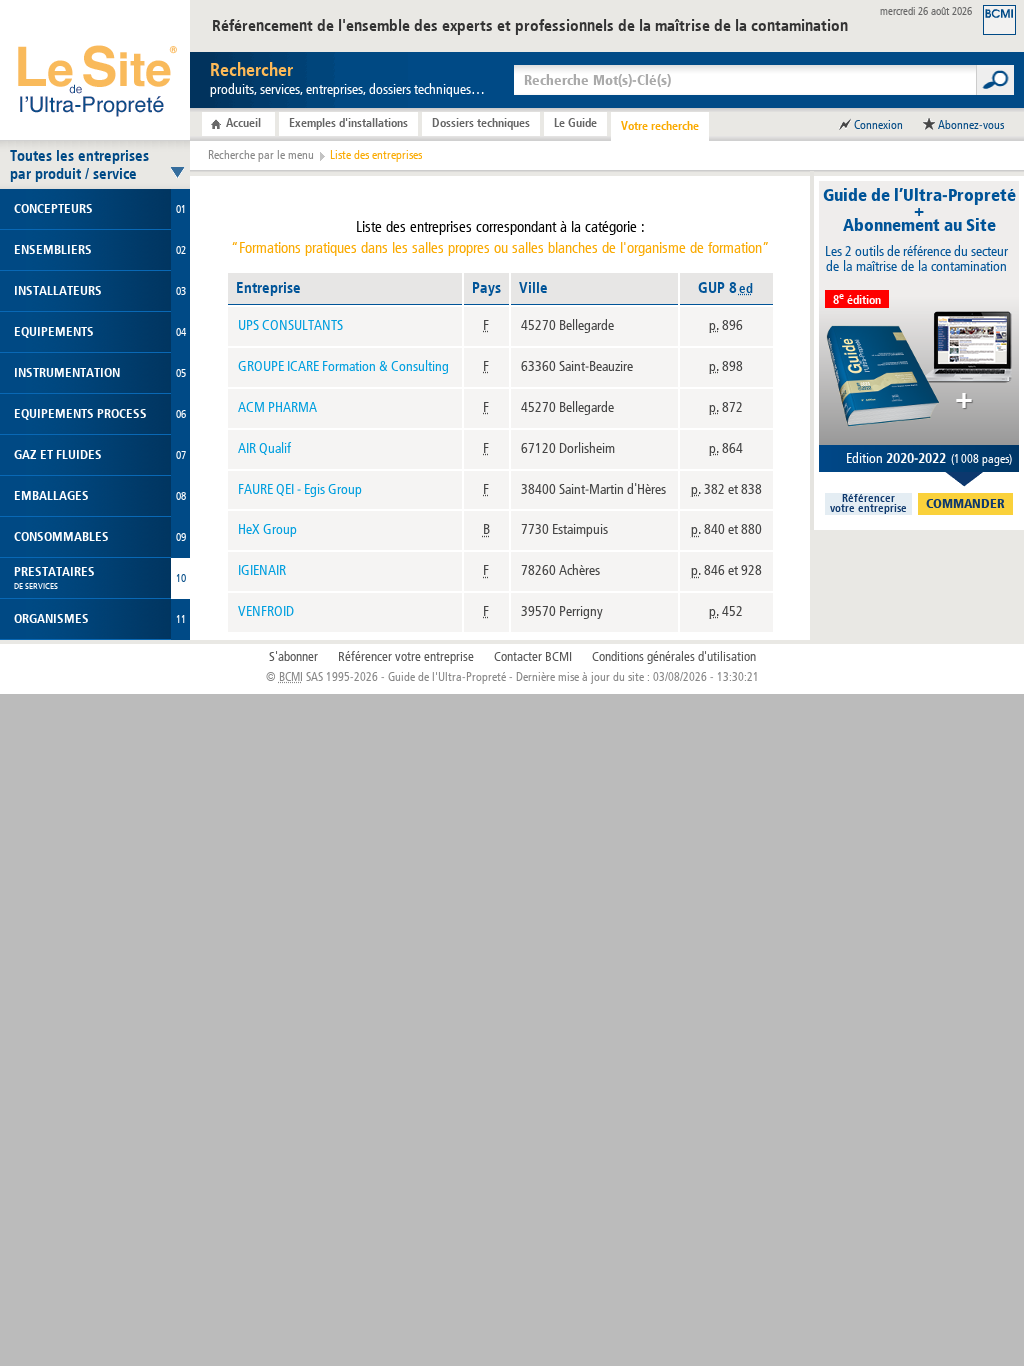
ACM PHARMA (277, 407)
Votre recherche (660, 126)
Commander (965, 504)
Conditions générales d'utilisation (674, 657)
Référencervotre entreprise (868, 504)
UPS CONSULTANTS (290, 325)
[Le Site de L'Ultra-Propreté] (95, 70)
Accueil (243, 123)
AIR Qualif (264, 448)
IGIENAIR (262, 570)
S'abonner (293, 657)
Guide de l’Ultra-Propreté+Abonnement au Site (919, 210)
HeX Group (267, 529)
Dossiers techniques (481, 123)
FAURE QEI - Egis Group (300, 489)
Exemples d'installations (348, 123)
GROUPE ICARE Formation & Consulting (343, 366)
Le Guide (575, 123)
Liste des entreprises (376, 155)
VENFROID (266, 611)
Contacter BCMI (533, 657)
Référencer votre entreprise (406, 657)
